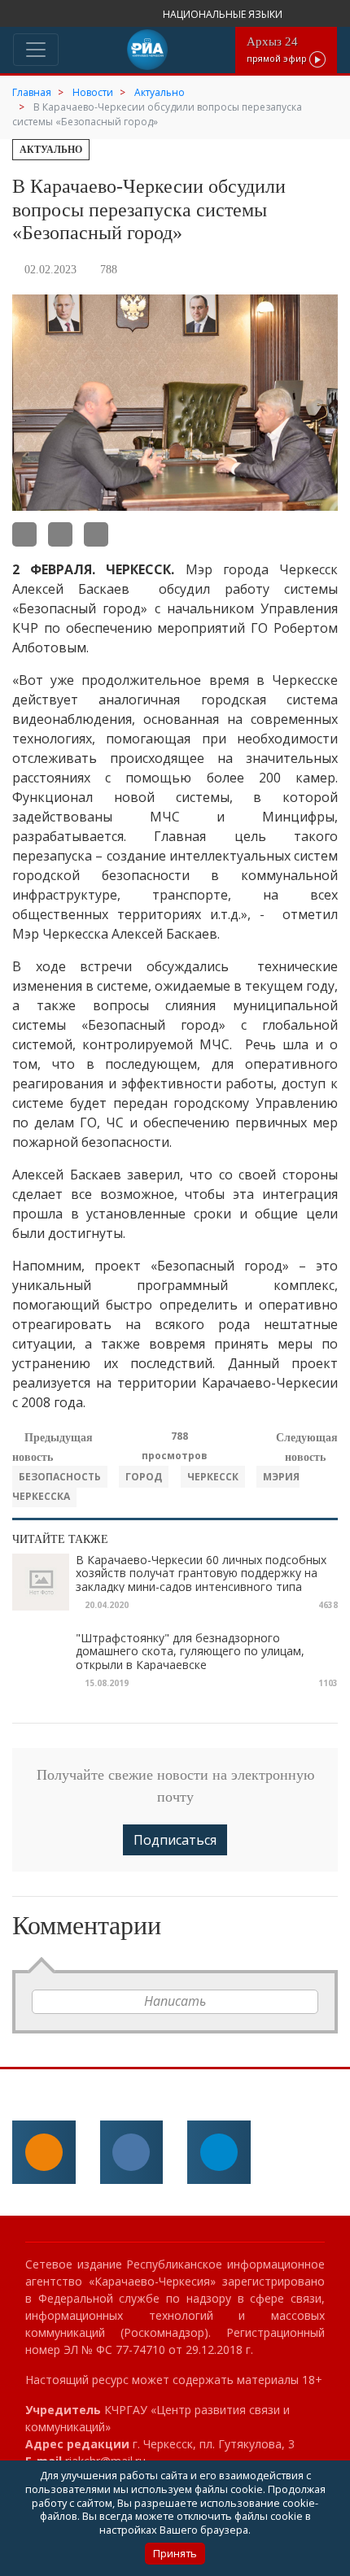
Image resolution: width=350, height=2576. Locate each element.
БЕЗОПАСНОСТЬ (60, 1477)
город (144, 1477)
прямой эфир (278, 49)
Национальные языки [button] (224, 14)
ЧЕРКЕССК (213, 1477)
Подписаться (175, 1840)
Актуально (51, 150)
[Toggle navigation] (36, 50)
